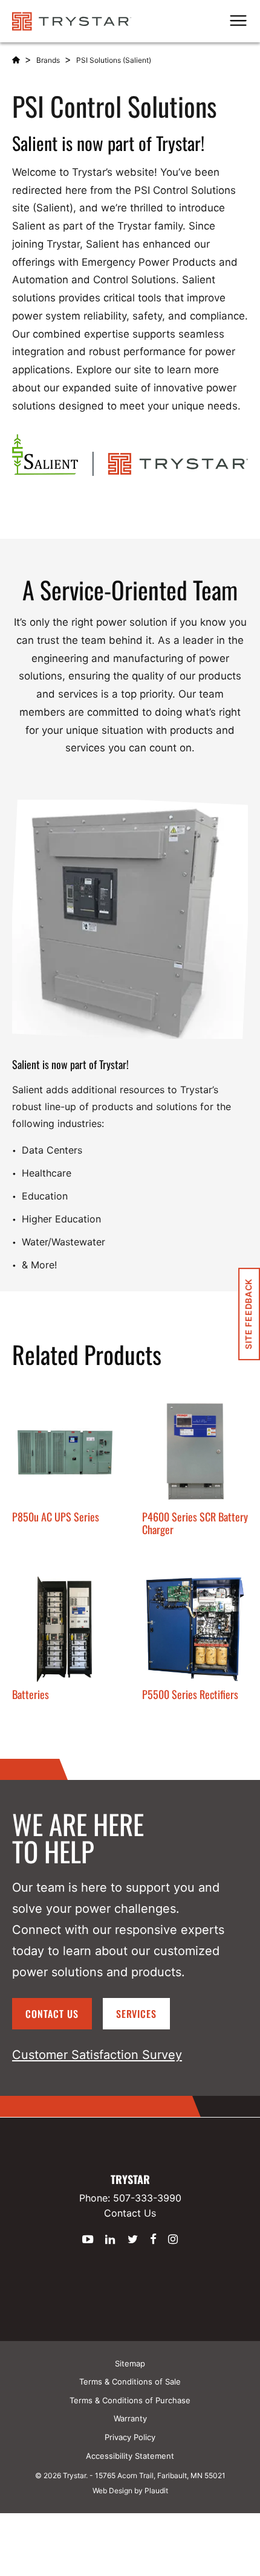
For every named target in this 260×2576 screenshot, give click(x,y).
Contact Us (52, 2014)
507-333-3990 (147, 2198)
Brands (48, 60)
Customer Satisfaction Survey (97, 2055)
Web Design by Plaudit (130, 2491)
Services (137, 2014)
